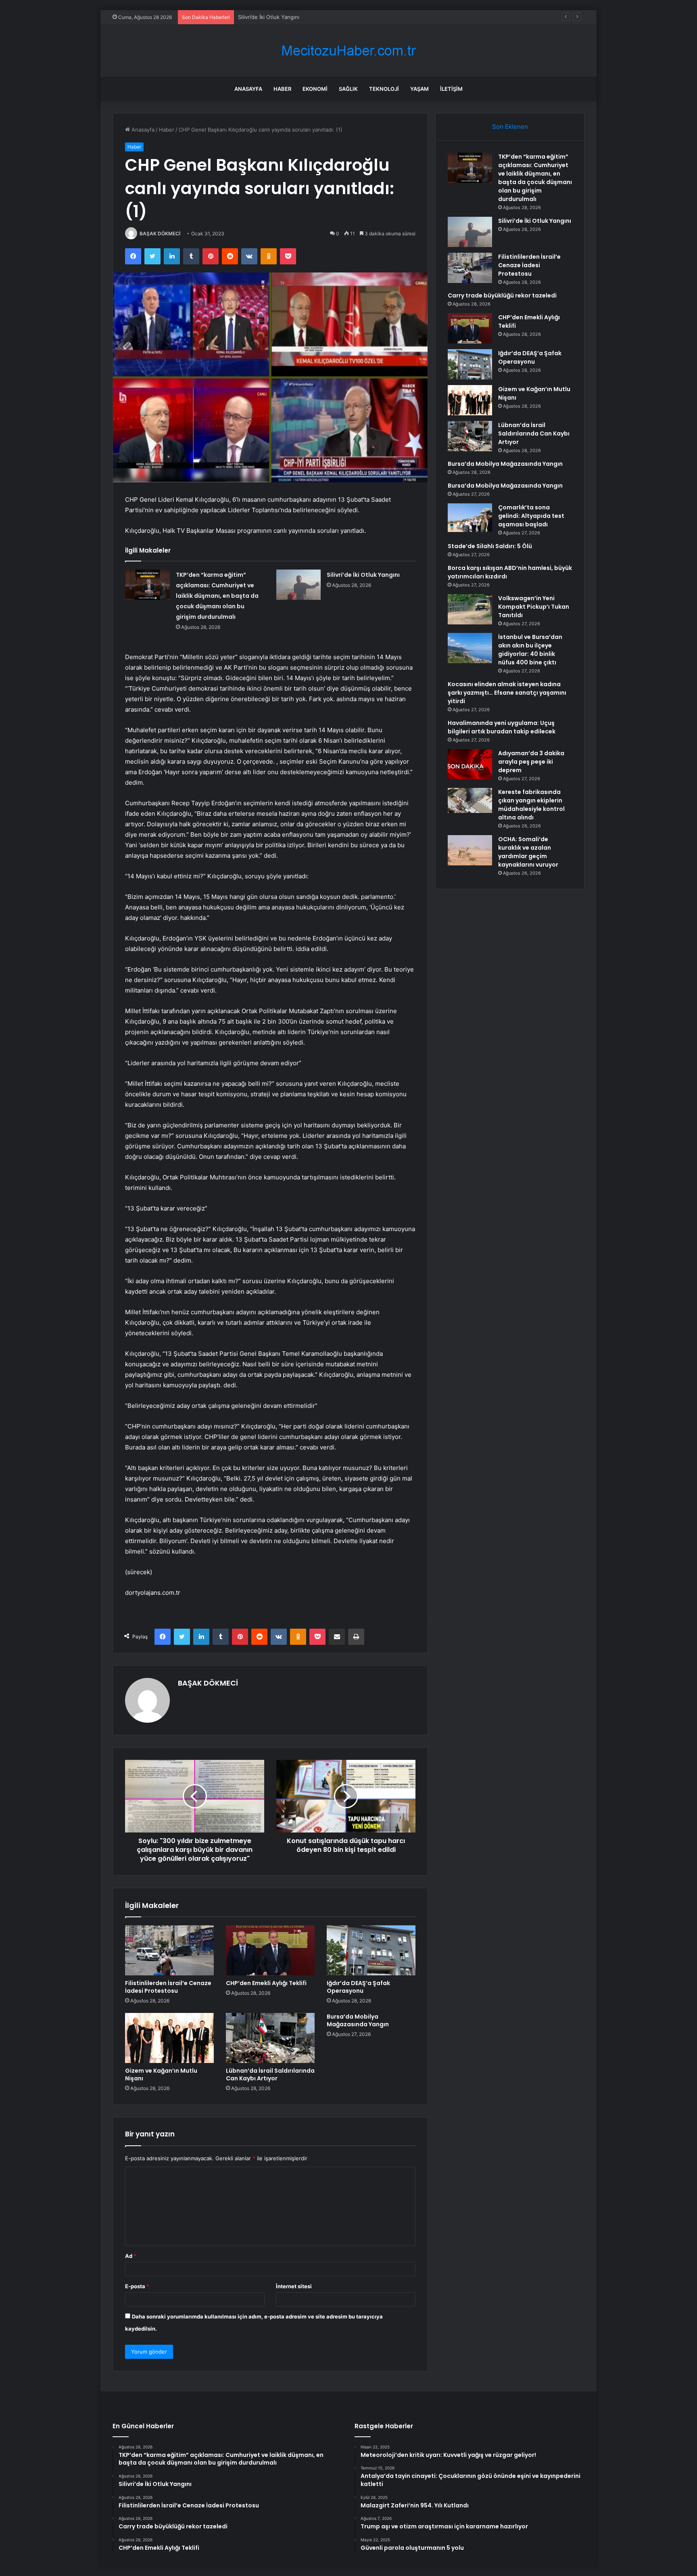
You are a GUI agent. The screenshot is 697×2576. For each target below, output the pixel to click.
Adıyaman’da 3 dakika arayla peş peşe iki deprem (531, 762)
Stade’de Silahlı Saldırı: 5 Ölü (490, 546)
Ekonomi (315, 89)
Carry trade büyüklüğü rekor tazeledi (502, 295)
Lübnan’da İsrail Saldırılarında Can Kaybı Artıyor (270, 2074)
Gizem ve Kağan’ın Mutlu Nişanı (161, 2074)
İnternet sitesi (294, 2286)
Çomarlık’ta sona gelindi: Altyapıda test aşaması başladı (531, 516)
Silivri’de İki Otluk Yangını (363, 575)
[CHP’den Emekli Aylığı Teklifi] (270, 1950)
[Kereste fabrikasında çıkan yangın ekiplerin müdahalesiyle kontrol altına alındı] (470, 800)
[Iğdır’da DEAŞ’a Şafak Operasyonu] (371, 1950)
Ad (131, 2256)
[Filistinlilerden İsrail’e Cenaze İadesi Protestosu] (169, 1950)
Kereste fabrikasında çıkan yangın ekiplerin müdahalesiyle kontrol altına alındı (531, 805)
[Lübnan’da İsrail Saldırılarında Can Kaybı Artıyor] (270, 2038)
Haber (282, 89)
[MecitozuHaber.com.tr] (348, 51)
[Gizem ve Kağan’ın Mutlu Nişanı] (169, 2038)
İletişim (451, 89)
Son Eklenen (510, 127)
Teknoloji (384, 89)
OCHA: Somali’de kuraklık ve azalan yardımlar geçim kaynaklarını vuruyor (528, 852)
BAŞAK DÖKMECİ (160, 234)
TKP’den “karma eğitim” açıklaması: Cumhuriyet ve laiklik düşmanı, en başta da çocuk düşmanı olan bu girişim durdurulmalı (217, 596)
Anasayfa (248, 89)
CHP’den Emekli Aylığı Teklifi (266, 1983)
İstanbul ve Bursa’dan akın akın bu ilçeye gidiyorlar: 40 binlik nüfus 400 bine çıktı (530, 650)
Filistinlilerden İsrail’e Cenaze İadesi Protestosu (297, 17)
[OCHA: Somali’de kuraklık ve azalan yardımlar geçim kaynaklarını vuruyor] (470, 850)
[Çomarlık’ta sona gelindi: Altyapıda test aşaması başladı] (470, 518)
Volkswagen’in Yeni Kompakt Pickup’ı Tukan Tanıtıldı (534, 607)
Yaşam (419, 89)
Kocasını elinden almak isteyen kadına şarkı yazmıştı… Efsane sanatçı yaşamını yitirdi (507, 693)
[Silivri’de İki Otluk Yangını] (298, 585)
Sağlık (348, 89)
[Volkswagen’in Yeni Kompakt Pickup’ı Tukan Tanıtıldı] (470, 609)
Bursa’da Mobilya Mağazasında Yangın (358, 2020)
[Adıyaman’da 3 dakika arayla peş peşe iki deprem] (470, 764)
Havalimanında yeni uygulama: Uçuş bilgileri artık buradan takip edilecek (502, 727)
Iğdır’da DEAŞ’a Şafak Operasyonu (358, 1987)
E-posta (137, 2286)
